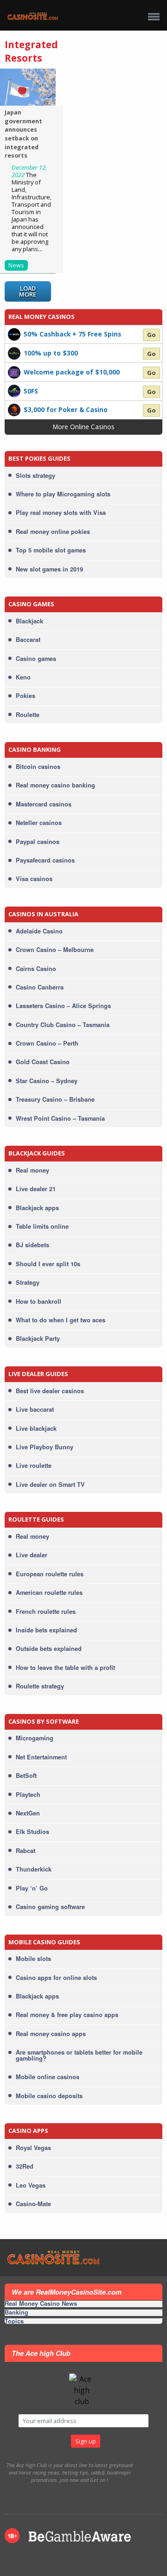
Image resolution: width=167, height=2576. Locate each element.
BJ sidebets (32, 1245)
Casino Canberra (40, 987)
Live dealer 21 (36, 1189)
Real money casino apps (51, 2034)
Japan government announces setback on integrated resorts (23, 134)
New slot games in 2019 (49, 569)
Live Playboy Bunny (45, 1447)
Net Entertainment (41, 1757)
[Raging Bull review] (14, 390)
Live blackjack (36, 1428)
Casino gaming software (50, 1907)
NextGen (28, 1813)
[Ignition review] (14, 409)
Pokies (26, 696)
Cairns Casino (36, 969)
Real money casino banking (55, 785)
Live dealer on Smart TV (50, 1485)
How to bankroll (39, 1301)
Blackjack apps (37, 1208)
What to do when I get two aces (61, 1320)
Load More (28, 291)
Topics (14, 2321)
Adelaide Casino (39, 931)
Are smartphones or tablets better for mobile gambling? (79, 2055)
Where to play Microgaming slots (63, 494)
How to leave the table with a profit (65, 1668)
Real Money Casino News (41, 2304)
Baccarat (28, 640)
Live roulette (34, 1466)
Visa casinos (34, 879)
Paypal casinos (38, 842)
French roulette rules (46, 1612)
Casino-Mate (33, 2204)
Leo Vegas (31, 2185)
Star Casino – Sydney (47, 1081)
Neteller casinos (39, 823)
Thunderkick (34, 1869)
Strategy (28, 1282)
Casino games (36, 659)
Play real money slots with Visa (61, 513)
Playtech (28, 1795)
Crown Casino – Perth (47, 1043)
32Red (25, 2166)
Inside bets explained (46, 1630)
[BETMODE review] (14, 334)
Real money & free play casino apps (67, 2015)
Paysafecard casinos (45, 860)
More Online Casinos (84, 427)
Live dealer (32, 1555)
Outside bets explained (49, 1649)
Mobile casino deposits (49, 2096)
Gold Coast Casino (43, 1062)
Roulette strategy (40, 1686)
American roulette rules (49, 1593)
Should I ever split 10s (48, 1264)
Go (151, 335)
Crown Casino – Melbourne (55, 950)
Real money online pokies (53, 532)
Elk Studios (32, 1832)
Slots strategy (35, 476)
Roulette (28, 715)
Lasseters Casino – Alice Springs (63, 1006)
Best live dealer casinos (50, 1391)
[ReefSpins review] (14, 353)
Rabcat (26, 1851)
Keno (23, 677)
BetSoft (26, 1776)
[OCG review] (14, 371)
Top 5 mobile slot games (51, 550)
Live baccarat (35, 1409)
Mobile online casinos (48, 2077)
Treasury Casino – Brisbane (55, 1099)
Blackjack (29, 621)
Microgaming (35, 1738)
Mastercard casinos (44, 804)
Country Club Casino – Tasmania (63, 1025)
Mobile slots (33, 1959)
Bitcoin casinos (38, 767)
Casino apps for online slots (56, 1978)
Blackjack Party (38, 1339)
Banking (16, 2313)
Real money (32, 1170)
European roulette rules (50, 1574)
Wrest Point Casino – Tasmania (60, 1118)
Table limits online (42, 1226)
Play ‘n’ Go (32, 1888)
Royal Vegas (33, 2148)
